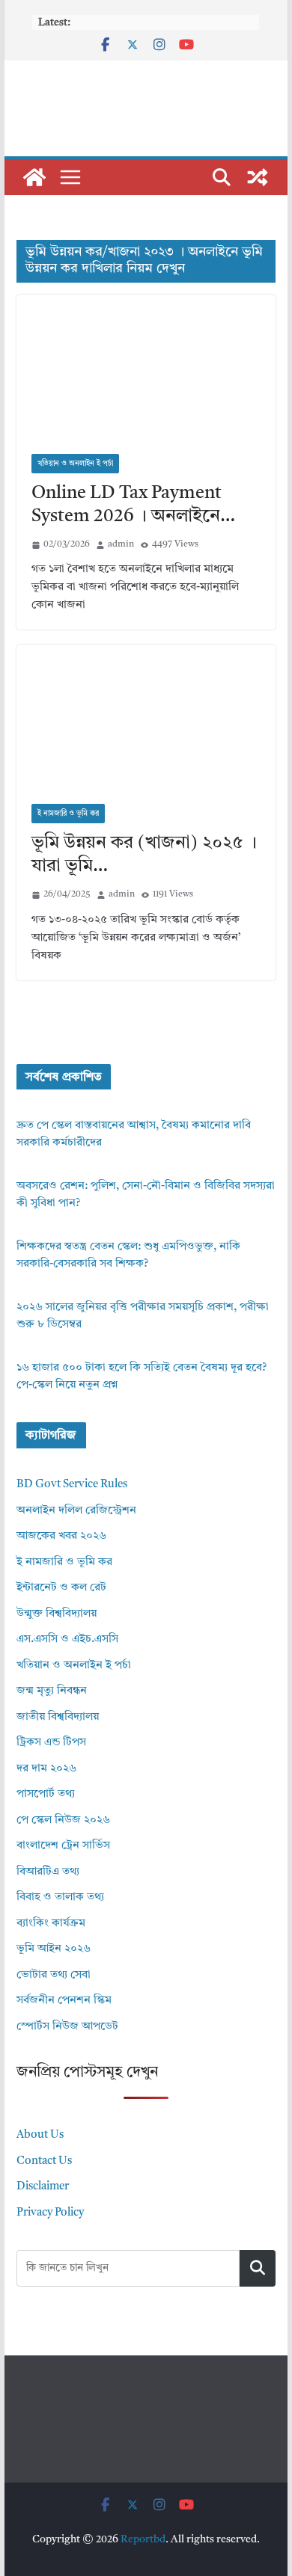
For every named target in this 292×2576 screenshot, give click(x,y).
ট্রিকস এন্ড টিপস (51, 1743)
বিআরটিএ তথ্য (48, 1872)
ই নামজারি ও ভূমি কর (68, 814)
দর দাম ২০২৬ (46, 1769)
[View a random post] (258, 177)
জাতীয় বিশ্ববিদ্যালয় (58, 1717)
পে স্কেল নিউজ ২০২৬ (63, 1820)
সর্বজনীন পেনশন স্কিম (64, 2001)
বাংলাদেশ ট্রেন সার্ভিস (63, 1846)
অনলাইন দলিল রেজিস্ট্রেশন (76, 1511)
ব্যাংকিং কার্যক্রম (51, 1924)
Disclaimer (43, 2187)
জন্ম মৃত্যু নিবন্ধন (52, 1691)
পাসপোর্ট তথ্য (46, 1794)
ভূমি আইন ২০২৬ (54, 1949)
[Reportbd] (34, 177)
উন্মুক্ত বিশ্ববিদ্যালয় (57, 1614)
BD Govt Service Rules (72, 1485)
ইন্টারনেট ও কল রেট (61, 1588)
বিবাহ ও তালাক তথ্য (60, 1897)
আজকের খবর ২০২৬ (61, 1536)
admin (121, 544)
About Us (40, 2135)
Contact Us (44, 2161)
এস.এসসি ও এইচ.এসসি (67, 1639)
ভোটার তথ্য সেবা (54, 1975)
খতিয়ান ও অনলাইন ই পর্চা (75, 464)
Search (258, 2268)
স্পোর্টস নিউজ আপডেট (67, 2027)
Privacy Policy (50, 2213)
